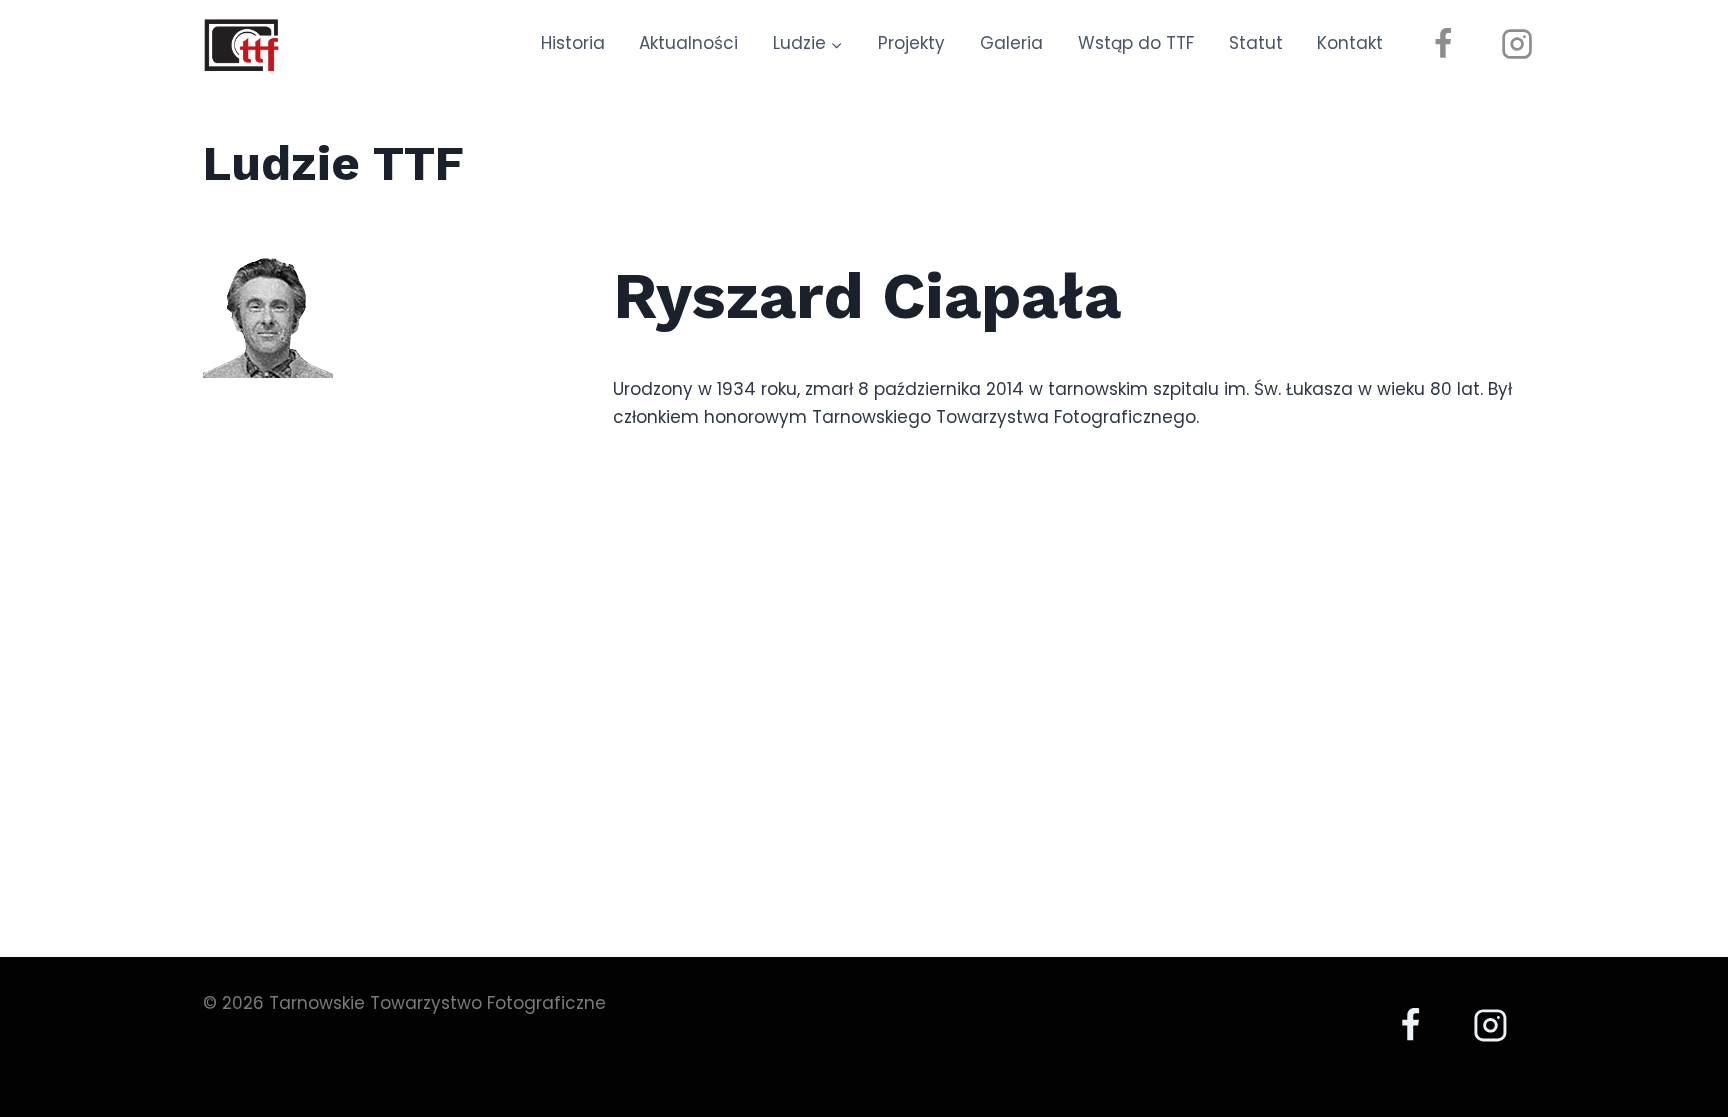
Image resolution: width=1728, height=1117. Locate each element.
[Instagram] (1517, 44)
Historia (573, 43)
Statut (1256, 43)
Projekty (911, 43)
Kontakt (1350, 43)
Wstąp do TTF (1136, 43)
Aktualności (688, 43)
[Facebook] (1443, 44)
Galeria (1011, 43)
